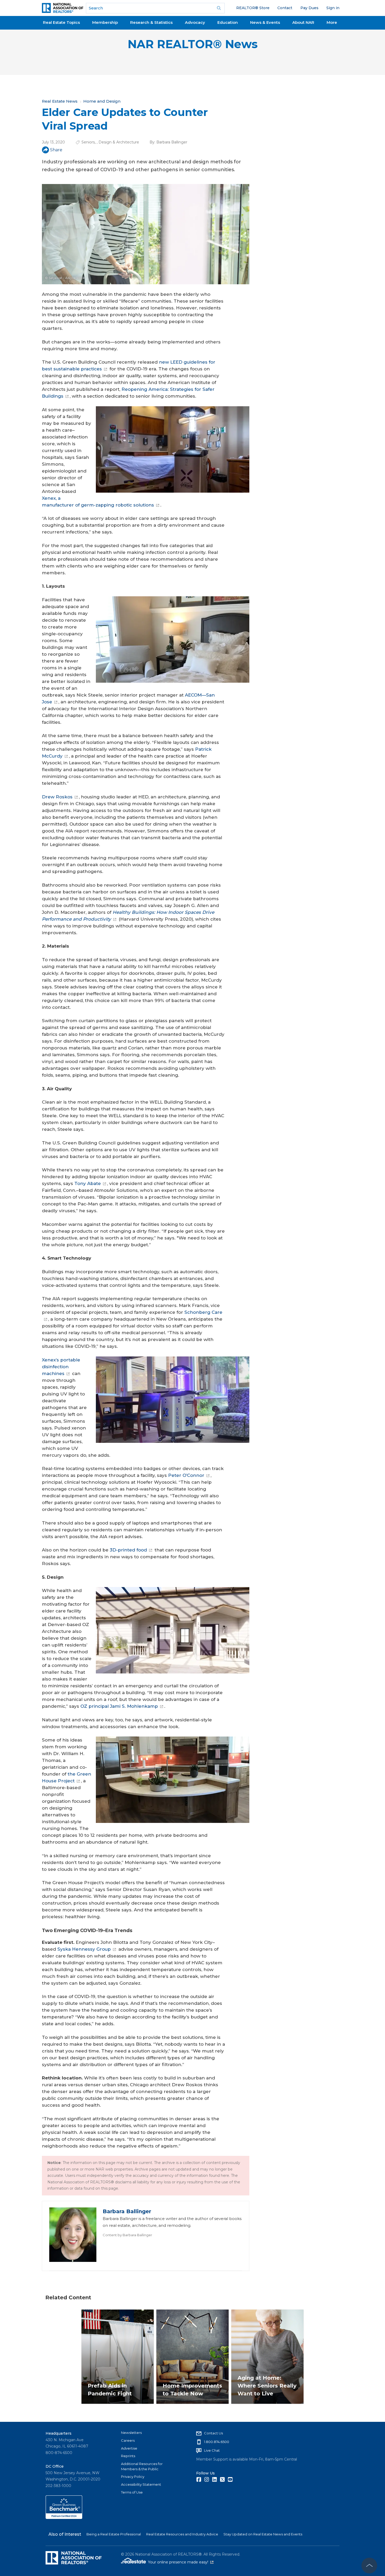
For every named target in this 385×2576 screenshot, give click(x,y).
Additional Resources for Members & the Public (142, 2466)
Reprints (128, 2456)
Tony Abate (88, 1183)
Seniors (88, 142)
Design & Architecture (119, 142)
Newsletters (131, 2433)
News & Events (265, 22)
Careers (128, 2440)
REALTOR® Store (253, 8)
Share (56, 150)
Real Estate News (60, 101)
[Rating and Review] (64, 2518)
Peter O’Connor (186, 1475)
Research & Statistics (151, 22)
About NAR (303, 22)
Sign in (333, 8)
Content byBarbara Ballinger (127, 2235)
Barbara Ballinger (172, 142)
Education (228, 22)
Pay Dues (309, 8)
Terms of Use (132, 2492)
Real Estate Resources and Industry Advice (182, 2534)
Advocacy (195, 22)
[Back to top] (369, 2566)
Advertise (129, 2448)
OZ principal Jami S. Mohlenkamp (119, 1706)
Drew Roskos (57, 797)
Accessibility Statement (141, 2484)
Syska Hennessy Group (84, 1949)
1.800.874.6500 (217, 2442)
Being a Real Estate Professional (114, 2534)
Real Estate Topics (61, 22)
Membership (105, 22)
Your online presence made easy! (181, 2562)
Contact (285, 8)
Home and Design (102, 101)
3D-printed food (128, 1550)
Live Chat (212, 2450)
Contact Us (213, 2433)
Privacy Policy (133, 2477)
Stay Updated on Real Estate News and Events (263, 2534)
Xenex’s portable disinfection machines (61, 1367)
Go (219, 8)
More (332, 22)
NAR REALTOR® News (193, 44)
